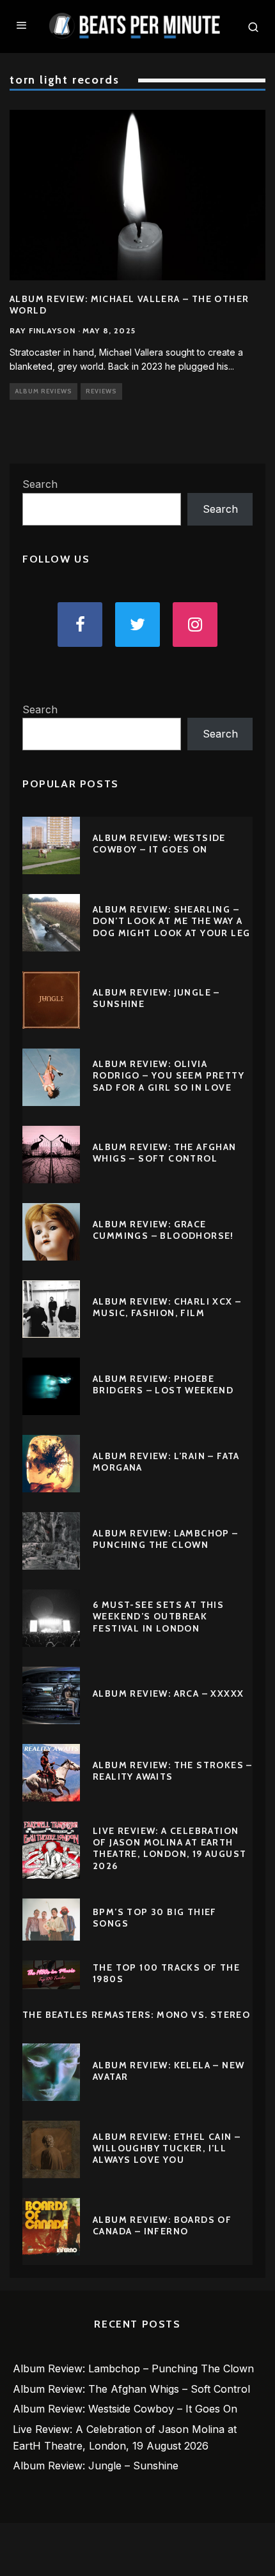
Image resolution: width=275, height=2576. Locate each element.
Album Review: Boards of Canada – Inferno (162, 2225)
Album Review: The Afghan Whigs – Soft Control (165, 1153)
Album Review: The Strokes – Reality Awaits (173, 1771)
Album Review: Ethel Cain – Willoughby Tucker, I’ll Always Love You (167, 2148)
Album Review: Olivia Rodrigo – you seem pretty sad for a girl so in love (169, 1075)
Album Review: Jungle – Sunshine (96, 2466)
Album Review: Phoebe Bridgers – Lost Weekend (163, 1384)
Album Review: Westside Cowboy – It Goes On (159, 844)
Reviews (101, 391)
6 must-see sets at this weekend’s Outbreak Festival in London (158, 1616)
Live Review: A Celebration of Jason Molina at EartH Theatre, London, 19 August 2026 (169, 1848)
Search (40, 484)
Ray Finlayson (43, 330)
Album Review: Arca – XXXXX (168, 1693)
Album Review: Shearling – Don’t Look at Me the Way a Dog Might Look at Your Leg (171, 921)
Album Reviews (43, 391)
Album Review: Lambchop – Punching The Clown (166, 1539)
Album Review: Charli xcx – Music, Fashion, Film (167, 1307)
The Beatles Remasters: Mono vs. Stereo (136, 2015)
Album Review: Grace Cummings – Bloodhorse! (163, 1230)
